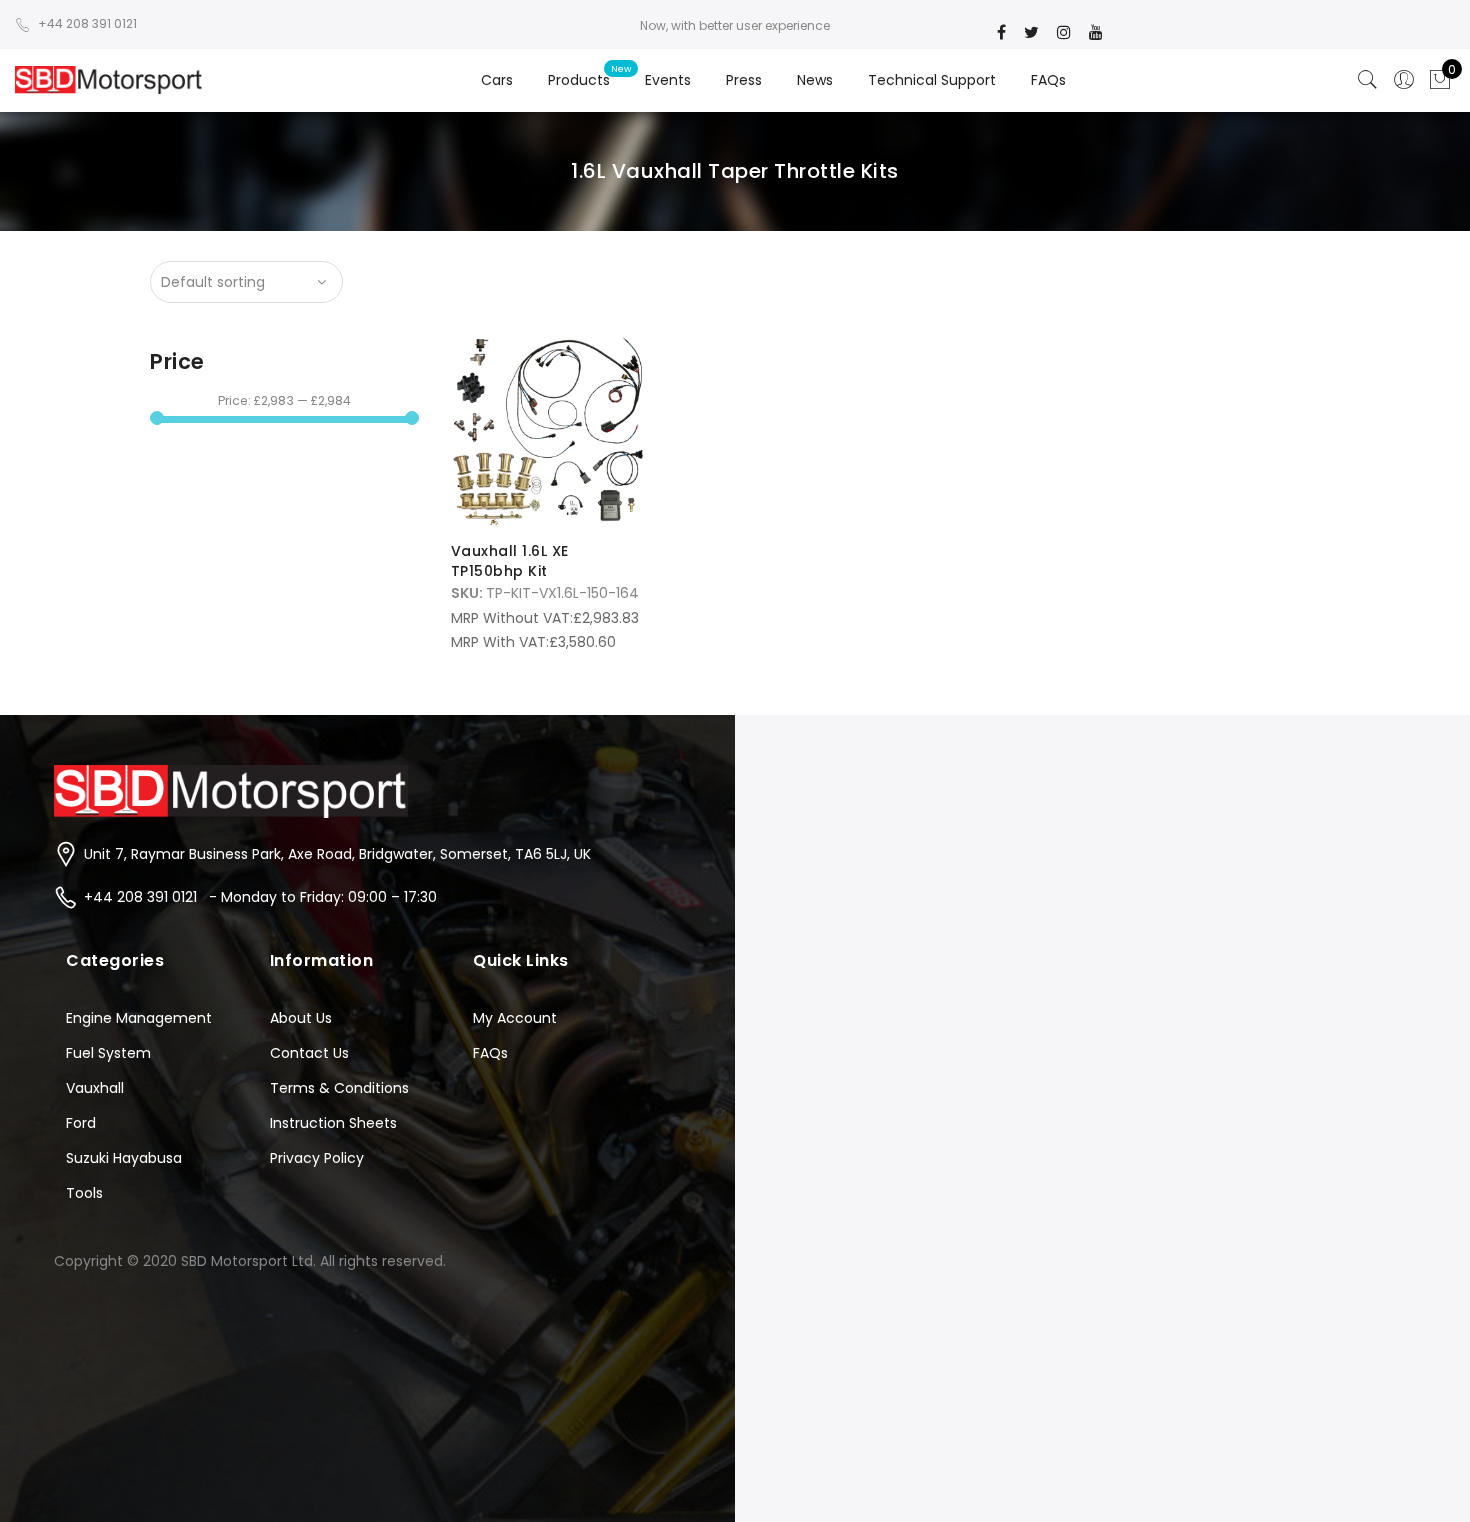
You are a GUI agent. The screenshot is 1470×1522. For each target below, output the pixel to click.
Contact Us (309, 1053)
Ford (81, 1123)
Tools (84, 1193)
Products (579, 80)
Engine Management (139, 1018)
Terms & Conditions (339, 1088)
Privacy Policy (317, 1158)
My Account (515, 1018)
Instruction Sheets (333, 1123)
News (815, 80)
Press (744, 80)
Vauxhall (95, 1088)
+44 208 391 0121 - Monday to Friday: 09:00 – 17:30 (260, 897)
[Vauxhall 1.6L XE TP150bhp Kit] (547, 429)
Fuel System (108, 1053)
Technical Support (932, 80)
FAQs (1048, 80)
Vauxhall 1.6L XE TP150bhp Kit (510, 561)
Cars (497, 80)
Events (668, 80)
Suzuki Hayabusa (124, 1158)
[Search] (1368, 80)
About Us (301, 1018)
